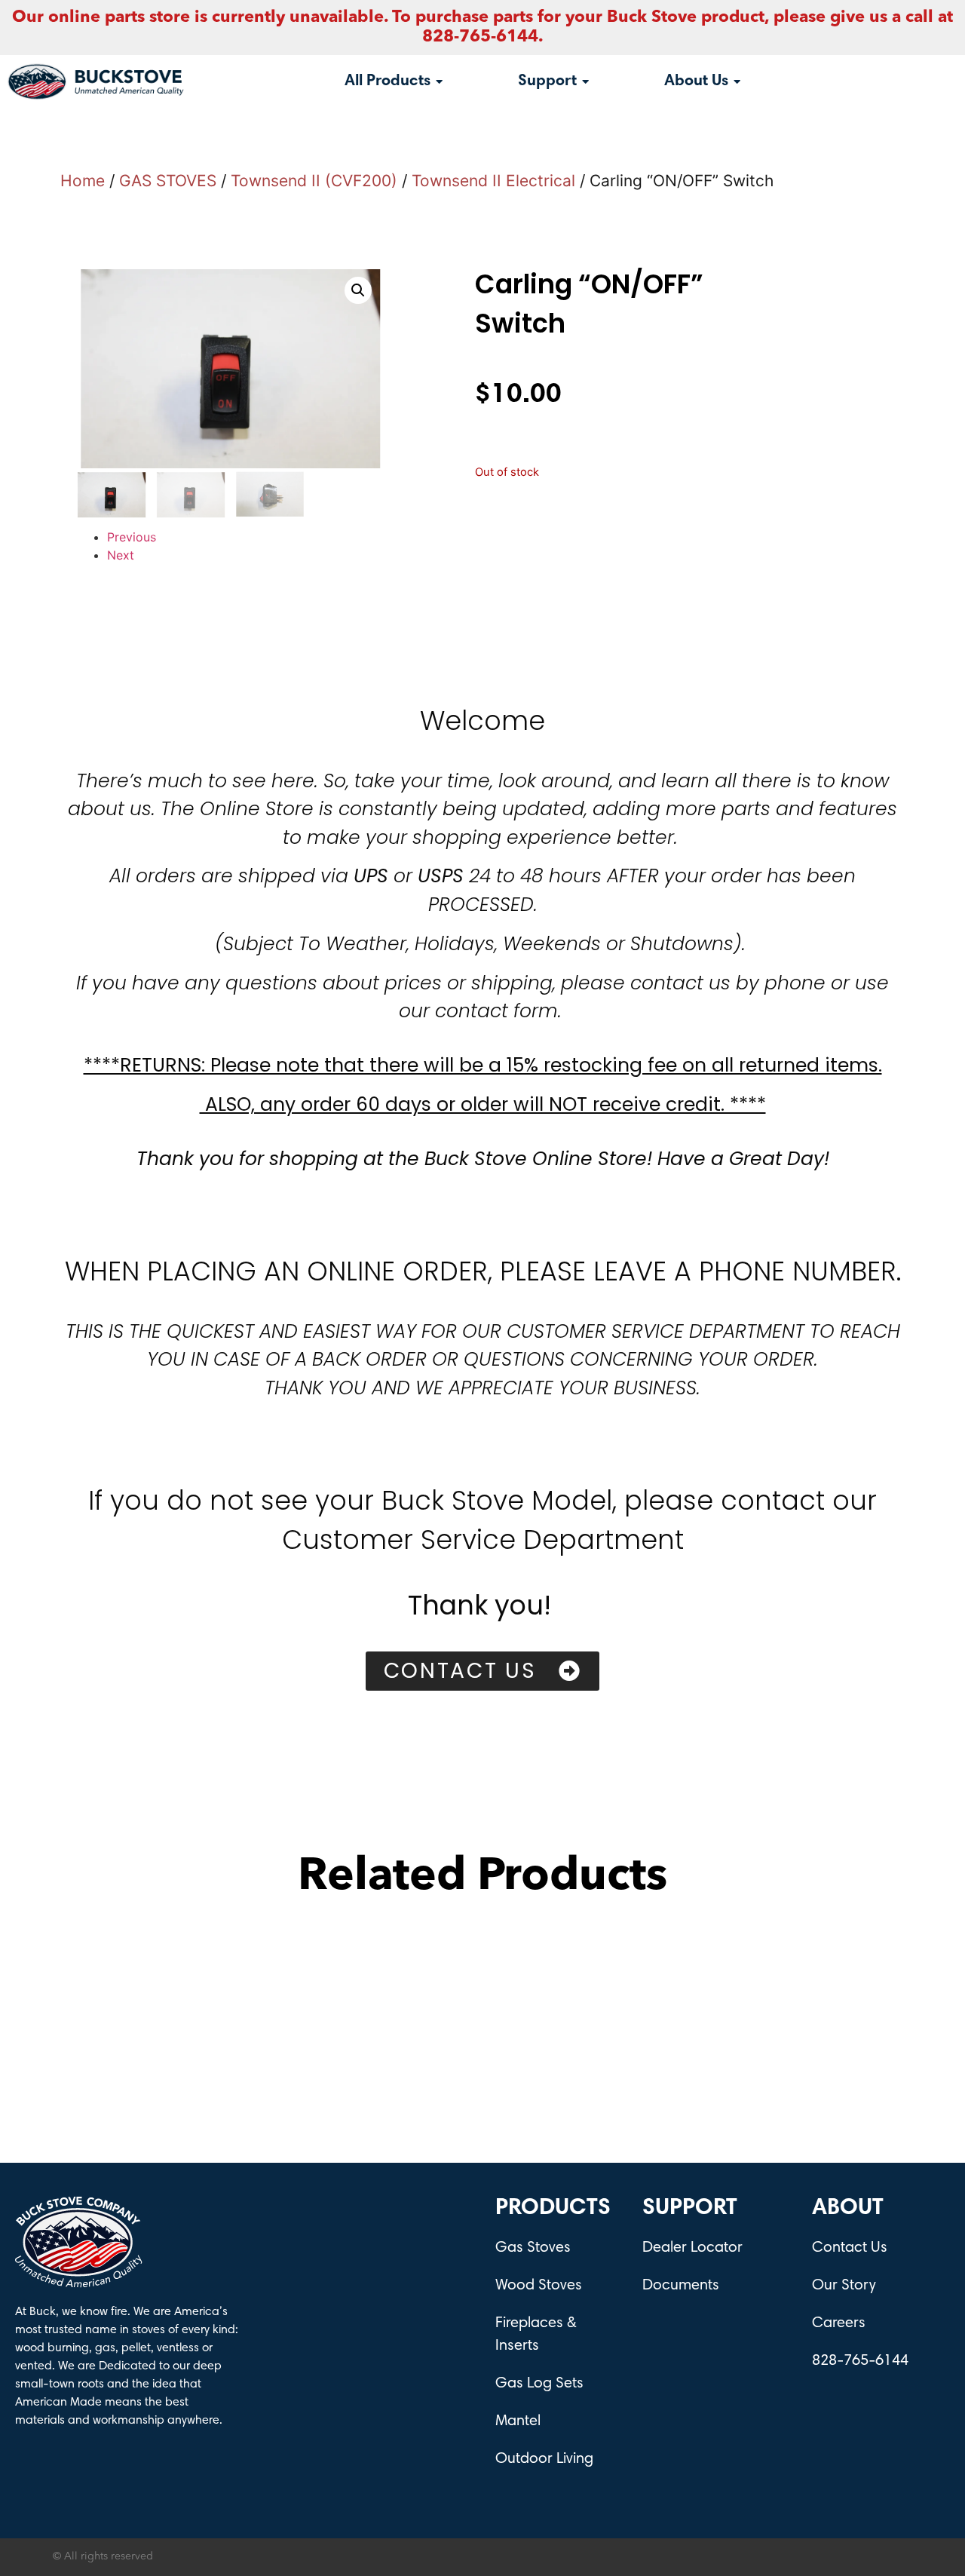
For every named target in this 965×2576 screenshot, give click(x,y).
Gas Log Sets (539, 2384)
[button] (358, 290)
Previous (132, 537)
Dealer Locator (692, 2248)
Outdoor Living (544, 2459)
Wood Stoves (539, 2286)
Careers (839, 2323)
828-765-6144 (860, 2361)
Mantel (518, 2421)
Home (83, 181)
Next (121, 555)
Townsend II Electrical (493, 181)
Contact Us (850, 2248)
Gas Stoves (533, 2248)
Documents (681, 2286)
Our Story (844, 2286)
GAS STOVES (168, 181)
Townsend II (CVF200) (314, 181)
